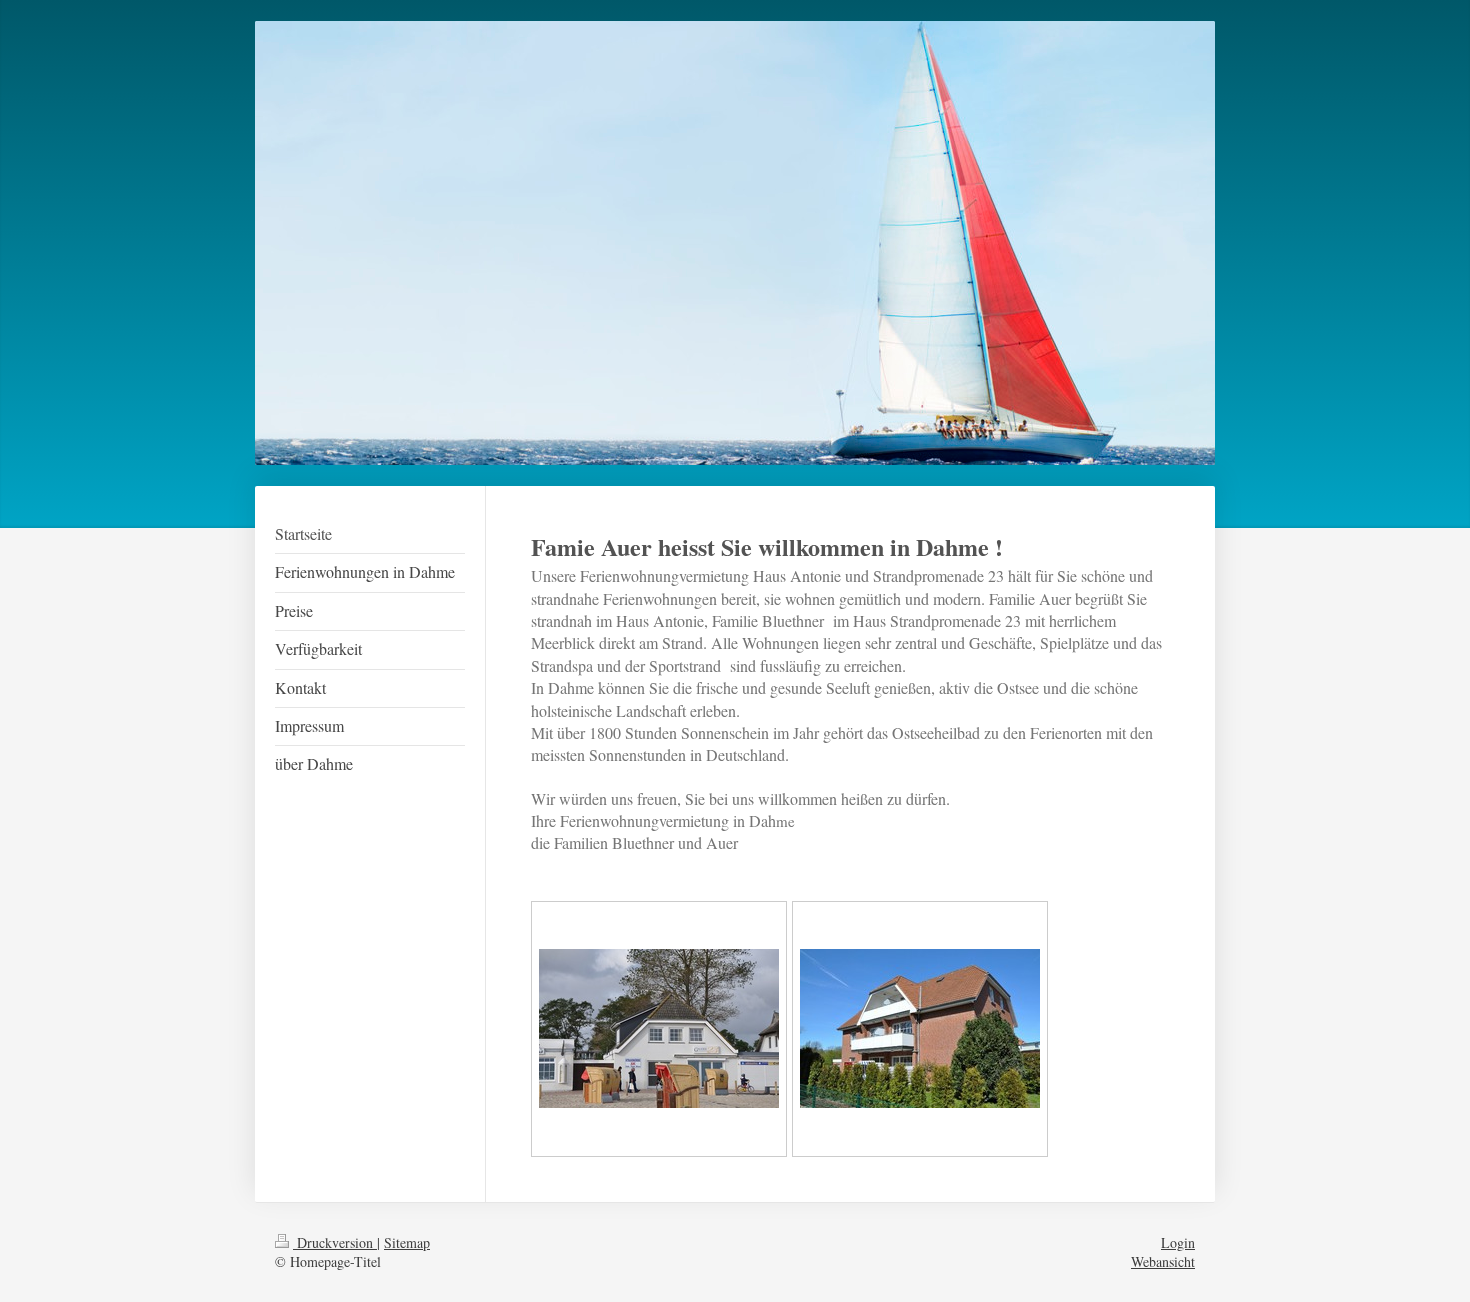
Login (1178, 1242)
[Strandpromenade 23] (659, 1028)
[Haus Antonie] (920, 1028)
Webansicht (1163, 1261)
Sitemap (407, 1242)
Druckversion (335, 1242)
